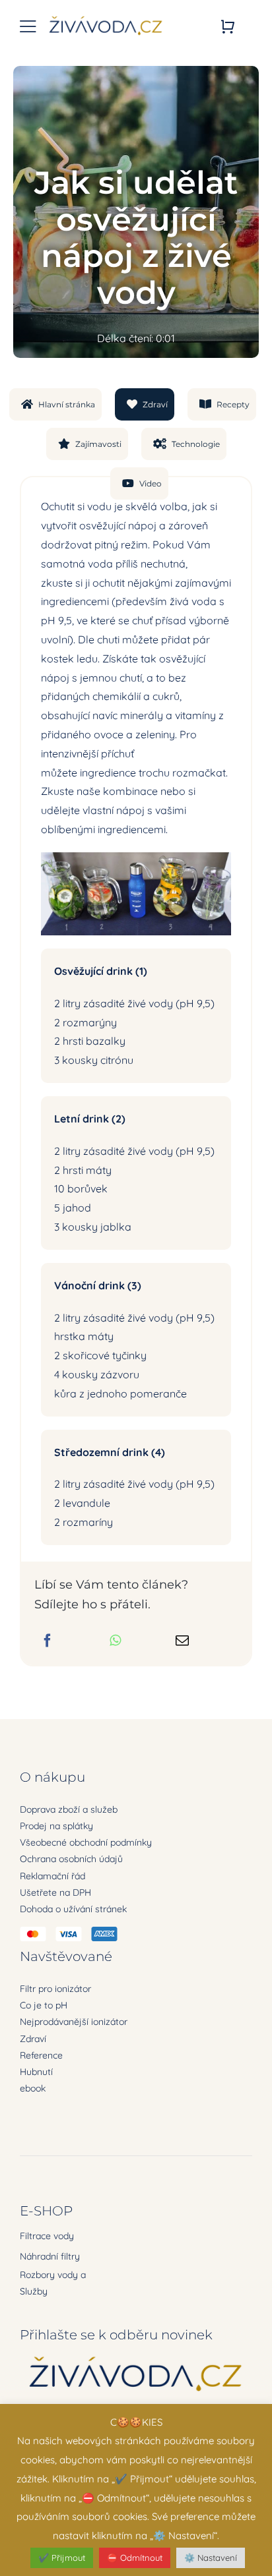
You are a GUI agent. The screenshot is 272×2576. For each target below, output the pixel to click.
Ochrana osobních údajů (71, 1859)
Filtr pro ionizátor (55, 1989)
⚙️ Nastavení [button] (211, 2558)
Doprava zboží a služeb (69, 1809)
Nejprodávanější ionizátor (74, 2022)
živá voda (193, 601)
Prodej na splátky (56, 1826)
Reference (41, 2055)
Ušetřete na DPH (55, 1892)
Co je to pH (44, 2005)
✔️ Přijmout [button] (62, 2558)
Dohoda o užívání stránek (73, 1909)
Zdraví (33, 2039)
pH (50, 620)
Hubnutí (36, 2072)
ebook (33, 2088)
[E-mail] (182, 1641)
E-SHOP (46, 2211)
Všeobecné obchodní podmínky (86, 1842)
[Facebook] (48, 1641)
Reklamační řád (52, 1876)
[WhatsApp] (115, 1641)
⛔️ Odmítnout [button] (135, 2558)
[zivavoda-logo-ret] (106, 18)
